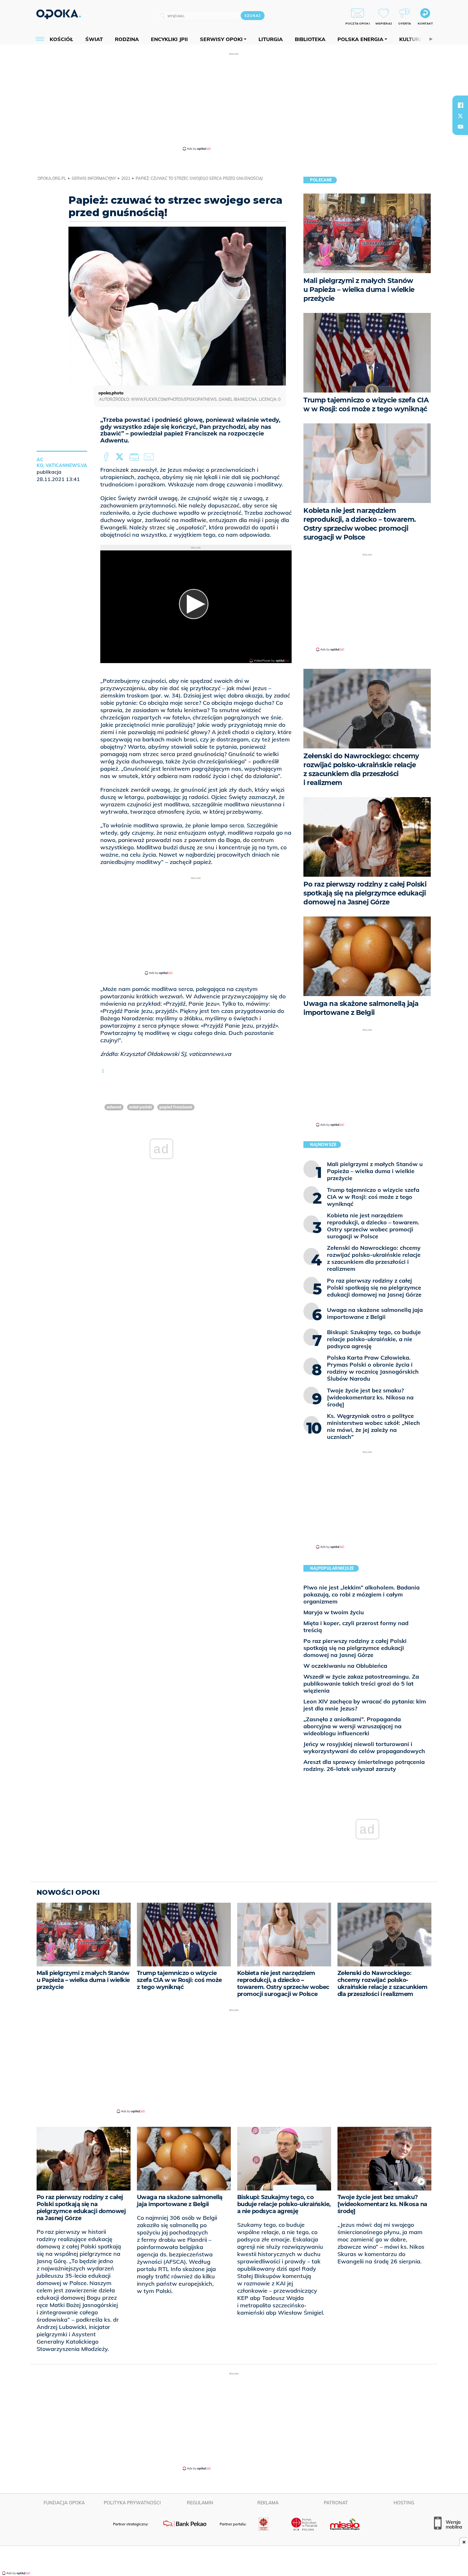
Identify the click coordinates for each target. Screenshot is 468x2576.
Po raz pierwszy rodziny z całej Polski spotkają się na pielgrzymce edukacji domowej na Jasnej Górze (355, 1648)
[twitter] (460, 116)
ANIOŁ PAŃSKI (141, 1107)
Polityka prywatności (132, 2503)
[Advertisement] (234, 101)
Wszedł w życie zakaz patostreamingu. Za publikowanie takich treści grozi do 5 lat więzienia (361, 1684)
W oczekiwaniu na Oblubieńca (345, 1666)
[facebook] (460, 105)
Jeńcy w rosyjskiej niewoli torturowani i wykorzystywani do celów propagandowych (364, 1748)
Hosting (404, 2503)
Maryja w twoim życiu (334, 1612)
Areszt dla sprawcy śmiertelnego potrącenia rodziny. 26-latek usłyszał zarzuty (364, 1765)
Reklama (268, 2503)
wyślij (150, 457)
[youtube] (460, 127)
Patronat (336, 2503)
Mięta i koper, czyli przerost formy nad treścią (356, 1627)
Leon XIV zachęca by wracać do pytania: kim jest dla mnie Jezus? (365, 1705)
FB (107, 457)
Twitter (121, 457)
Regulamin (200, 2503)
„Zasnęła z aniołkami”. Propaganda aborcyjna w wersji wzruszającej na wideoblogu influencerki (352, 1726)
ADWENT (114, 1107)
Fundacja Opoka (64, 2503)
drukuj (135, 457)
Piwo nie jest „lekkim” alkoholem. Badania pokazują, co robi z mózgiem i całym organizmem (362, 1594)
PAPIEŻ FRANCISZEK (176, 1107)
